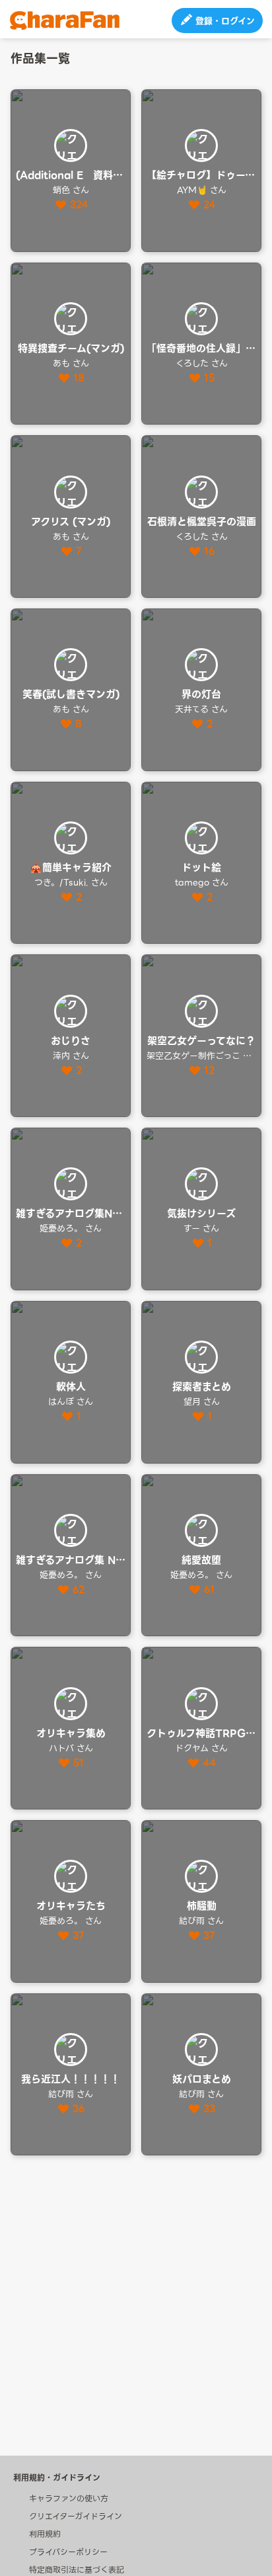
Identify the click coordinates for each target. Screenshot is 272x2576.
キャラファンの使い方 (69, 2498)
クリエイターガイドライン (76, 2516)
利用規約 (45, 2534)
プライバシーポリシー (68, 2552)
